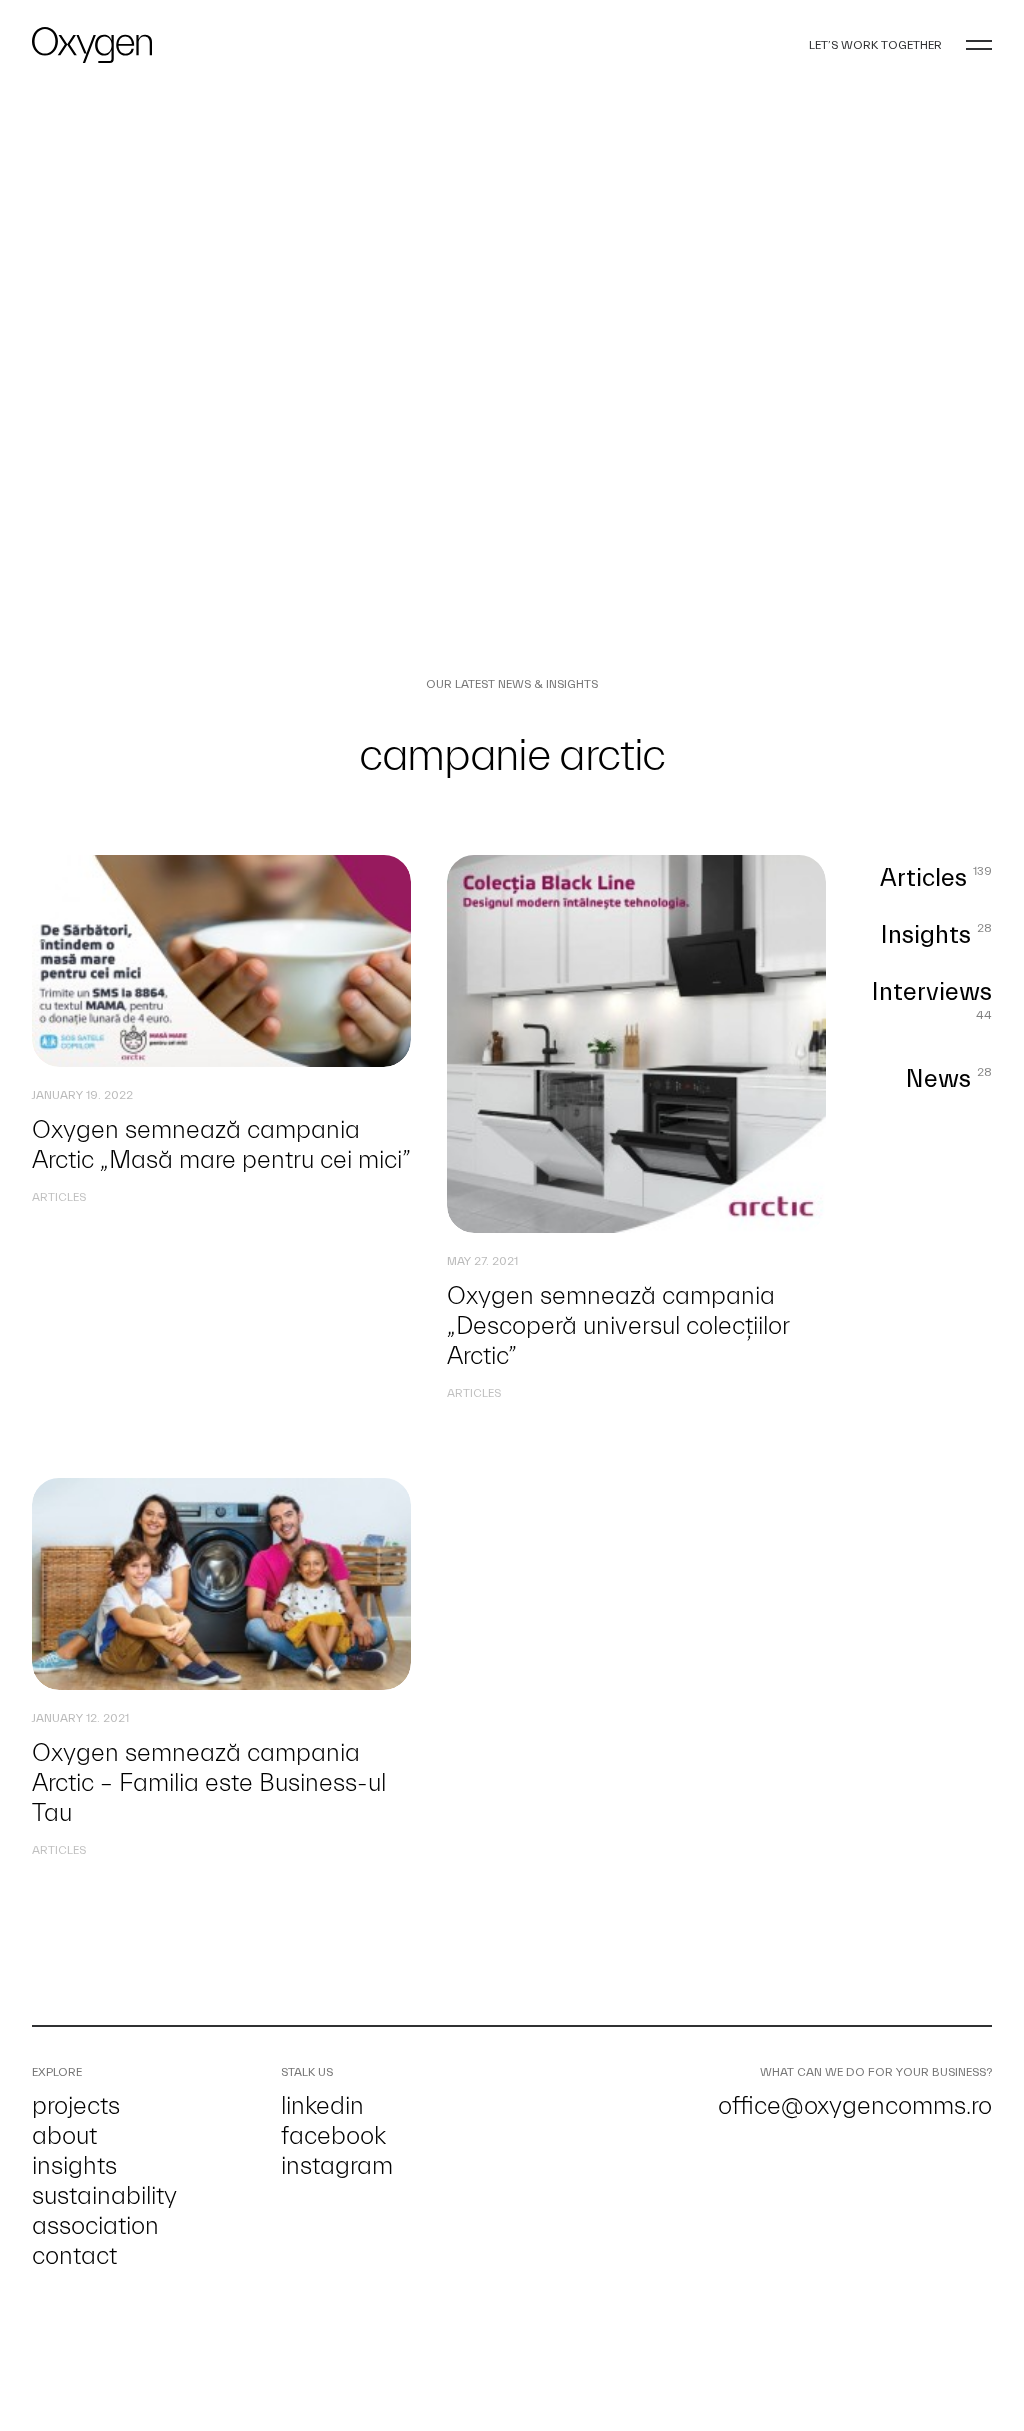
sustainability (104, 2196)
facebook (333, 2136)
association (95, 2226)
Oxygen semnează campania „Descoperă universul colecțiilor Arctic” (618, 1326)
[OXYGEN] (92, 45)
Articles (59, 1197)
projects (76, 2106)
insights (74, 2166)
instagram (337, 2166)
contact (74, 2256)
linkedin (322, 2106)
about (64, 2136)
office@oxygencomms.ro (855, 2106)
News (949, 1079)
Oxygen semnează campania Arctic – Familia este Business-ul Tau (209, 1783)
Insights (936, 935)
